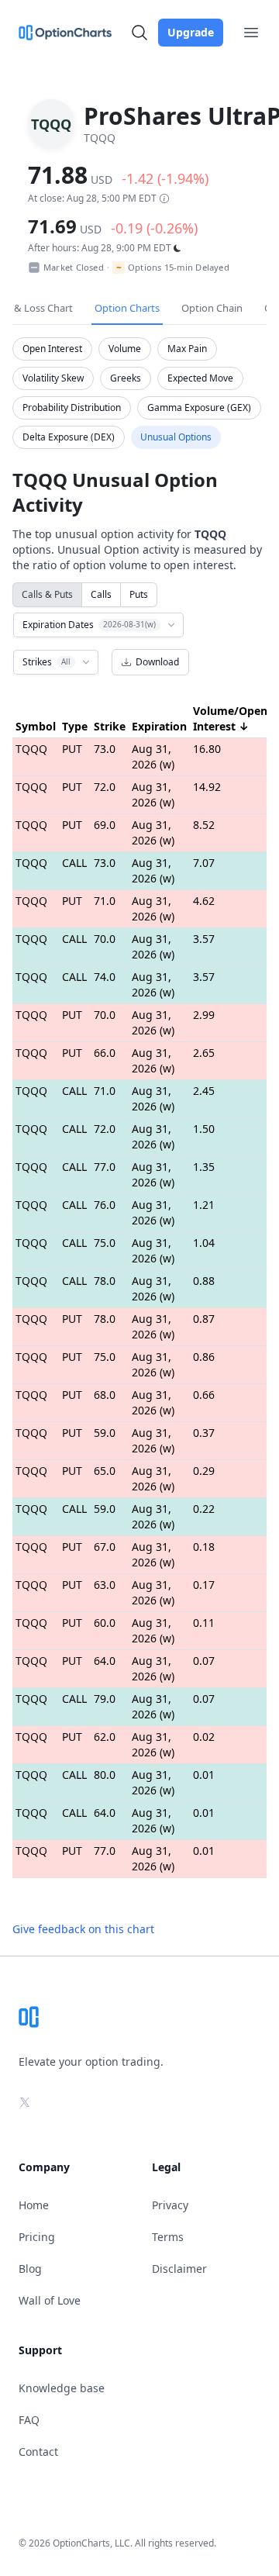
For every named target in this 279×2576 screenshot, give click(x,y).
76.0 (105, 1205)
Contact (38, 2452)
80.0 (105, 1775)
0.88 (204, 1281)
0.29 (204, 1471)
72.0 (105, 787)
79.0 (105, 1699)
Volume (125, 349)
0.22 (204, 1509)
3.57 (204, 939)
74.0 (105, 977)
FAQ (29, 2420)
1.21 (204, 1205)
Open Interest (52, 349)
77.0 (105, 1167)
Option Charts (127, 308)
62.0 (105, 1737)
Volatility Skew (53, 378)
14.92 (207, 787)
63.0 (105, 1585)
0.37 (204, 1433)
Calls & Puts (47, 594)
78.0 (105, 1281)
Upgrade (191, 32)
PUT (72, 749)
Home (34, 2205)
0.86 (204, 1357)
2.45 (204, 1091)
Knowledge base (62, 2388)
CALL (74, 863)
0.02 (204, 1737)
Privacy (170, 2205)
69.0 (105, 825)
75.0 (105, 1243)
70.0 (105, 939)
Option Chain (212, 308)
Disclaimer (179, 2269)
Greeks (126, 378)
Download (157, 662)
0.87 (204, 1319)
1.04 (204, 1243)
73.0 (105, 749)
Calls (101, 594)
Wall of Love (50, 2300)
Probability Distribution (72, 407)
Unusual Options (176, 437)
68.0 (105, 1395)
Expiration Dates (89, 625)
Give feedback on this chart (83, 1929)
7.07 (204, 863)
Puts (139, 594)
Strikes (46, 662)
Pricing (37, 2237)
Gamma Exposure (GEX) (199, 407)
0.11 (204, 1623)
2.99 (204, 1015)
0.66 (204, 1395)
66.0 (105, 1053)
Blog (30, 2269)
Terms (168, 2237)
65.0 (105, 1471)
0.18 (204, 1547)
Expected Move (200, 378)
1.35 (204, 1167)
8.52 (204, 825)
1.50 (204, 1129)
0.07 (204, 1661)
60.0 (105, 1623)
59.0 (105, 1433)
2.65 (204, 1053)
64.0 (105, 1661)
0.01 (204, 1775)
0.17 (204, 1585)
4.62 (204, 901)
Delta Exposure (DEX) (69, 437)
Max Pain (187, 349)
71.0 (105, 901)
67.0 (105, 1547)
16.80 (207, 749)
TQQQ (31, 749)
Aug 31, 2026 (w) (153, 756)
